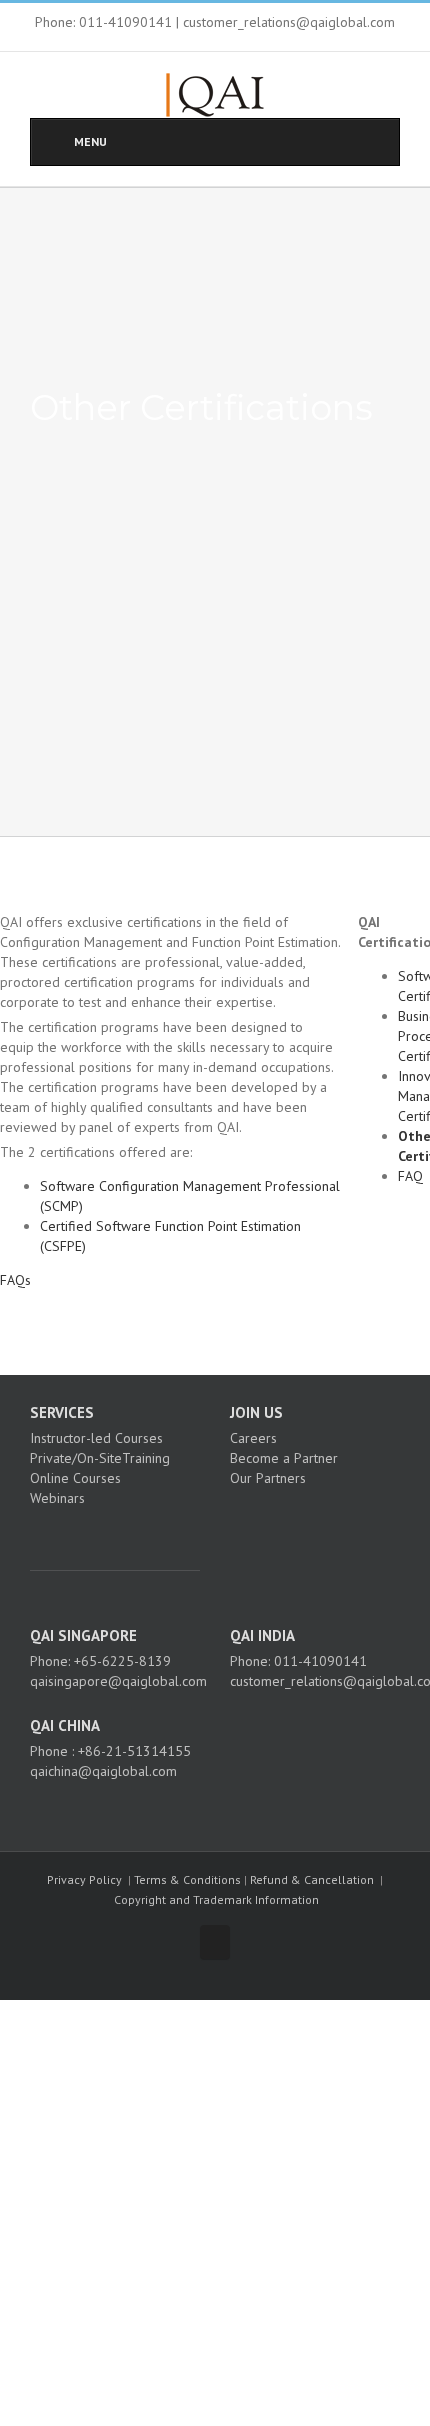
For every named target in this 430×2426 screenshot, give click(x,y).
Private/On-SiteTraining (100, 1458)
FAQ (410, 1176)
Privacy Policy (84, 1879)
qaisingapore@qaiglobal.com (118, 1681)
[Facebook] (83, 1533)
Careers (253, 1438)
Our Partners (268, 1478)
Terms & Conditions (187, 1879)
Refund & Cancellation (312, 1879)
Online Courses (75, 1478)
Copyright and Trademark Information (216, 1899)
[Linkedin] (137, 1533)
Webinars (57, 1498)
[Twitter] (110, 1533)
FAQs (15, 1280)
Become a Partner (284, 1458)
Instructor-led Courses (96, 1438)
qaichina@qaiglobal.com (103, 1771)
